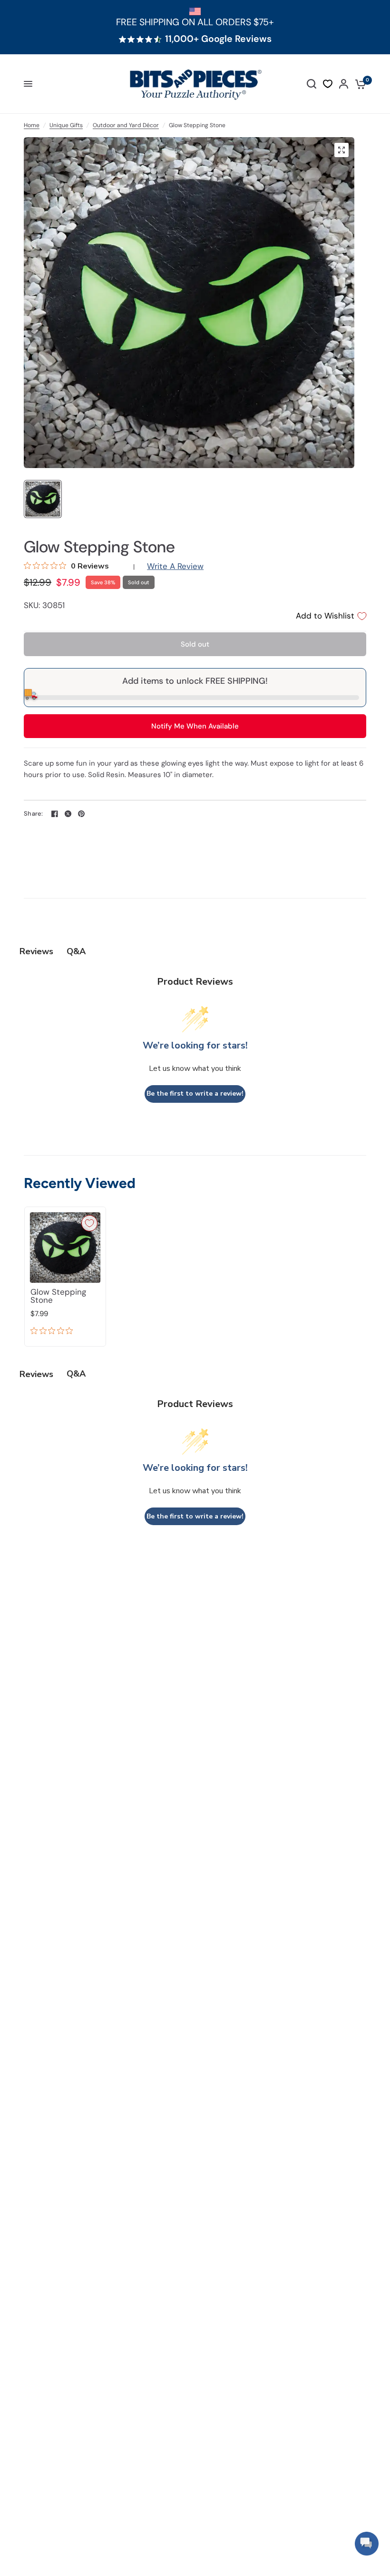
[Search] (312, 84)
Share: (34, 814)
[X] (68, 814)
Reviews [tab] (36, 951)
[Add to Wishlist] (89, 1223)
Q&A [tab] (76, 951)
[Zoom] (341, 150)
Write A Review (175, 566)
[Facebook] (55, 814)
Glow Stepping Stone (58, 1296)
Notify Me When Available (195, 726)
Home (32, 125)
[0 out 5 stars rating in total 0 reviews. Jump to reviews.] (54, 1331)
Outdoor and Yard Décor (126, 125)
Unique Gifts (66, 125)
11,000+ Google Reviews (218, 39)
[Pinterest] (81, 814)
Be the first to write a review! (195, 1093)
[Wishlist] (328, 84)
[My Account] (344, 84)
